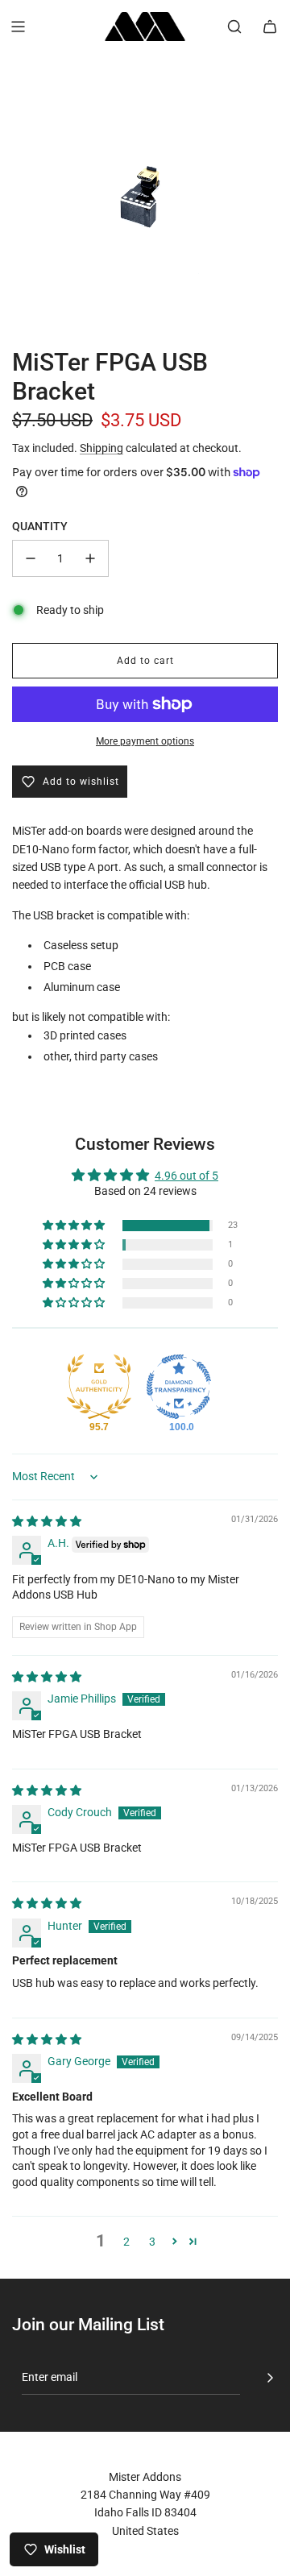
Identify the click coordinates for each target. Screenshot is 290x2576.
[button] (75, 1226)
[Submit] (270, 2378)
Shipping (101, 448)
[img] (47, 1521)
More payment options (145, 741)
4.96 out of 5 (186, 1176)
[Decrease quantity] (31, 558)
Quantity (40, 526)
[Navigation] (18, 27)
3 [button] (152, 2242)
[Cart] (270, 27)
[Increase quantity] (90, 558)
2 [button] (126, 2242)
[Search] (234, 27)
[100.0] (179, 1387)
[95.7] (99, 1387)
